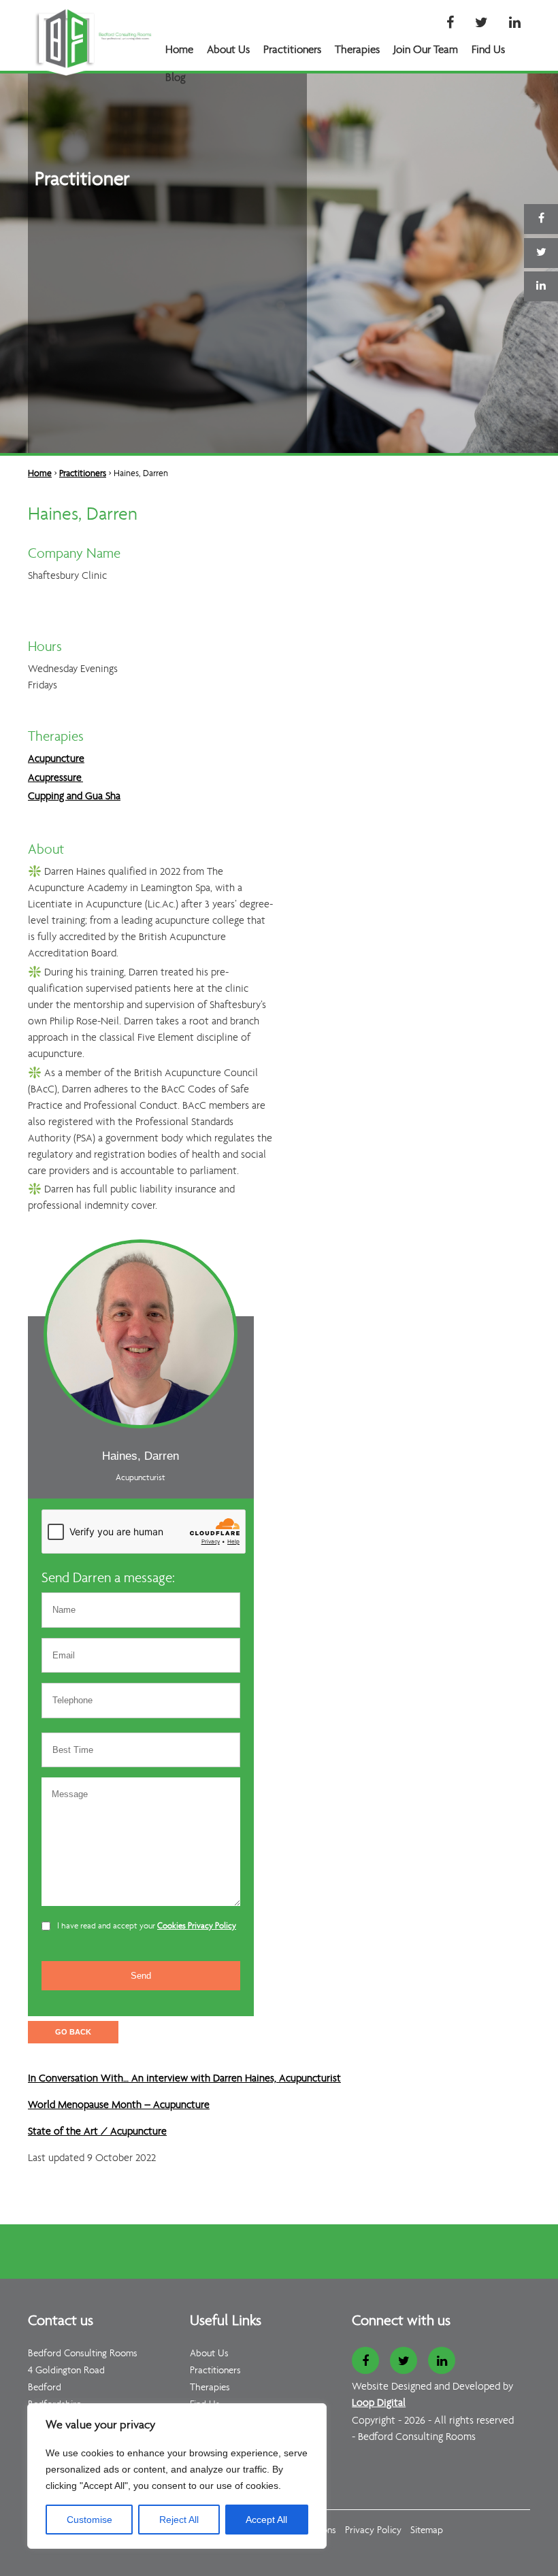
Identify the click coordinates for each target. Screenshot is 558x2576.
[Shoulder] (60, 2177)
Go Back (73, 2032)
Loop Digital (379, 2403)
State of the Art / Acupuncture (97, 2132)
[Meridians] (105, 2177)
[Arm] (68, 2177)
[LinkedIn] (515, 24)
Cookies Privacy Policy (197, 1926)
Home (179, 50)
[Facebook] (450, 24)
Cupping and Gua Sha (74, 797)
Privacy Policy (373, 2531)
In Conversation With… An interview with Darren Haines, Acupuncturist (184, 2079)
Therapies (357, 50)
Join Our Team (426, 50)
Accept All (266, 2520)
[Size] (96, 2177)
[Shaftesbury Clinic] (114, 2177)
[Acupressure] (32, 2177)
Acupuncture (56, 759)
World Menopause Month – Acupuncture (119, 2105)
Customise (89, 2520)
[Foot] (78, 2177)
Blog (176, 78)
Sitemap (427, 2531)
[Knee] (87, 2177)
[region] (177, 2476)
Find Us (488, 50)
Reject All (179, 2520)
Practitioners (292, 50)
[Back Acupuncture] (41, 2177)
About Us (228, 50)
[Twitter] (481, 24)
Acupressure (55, 778)
